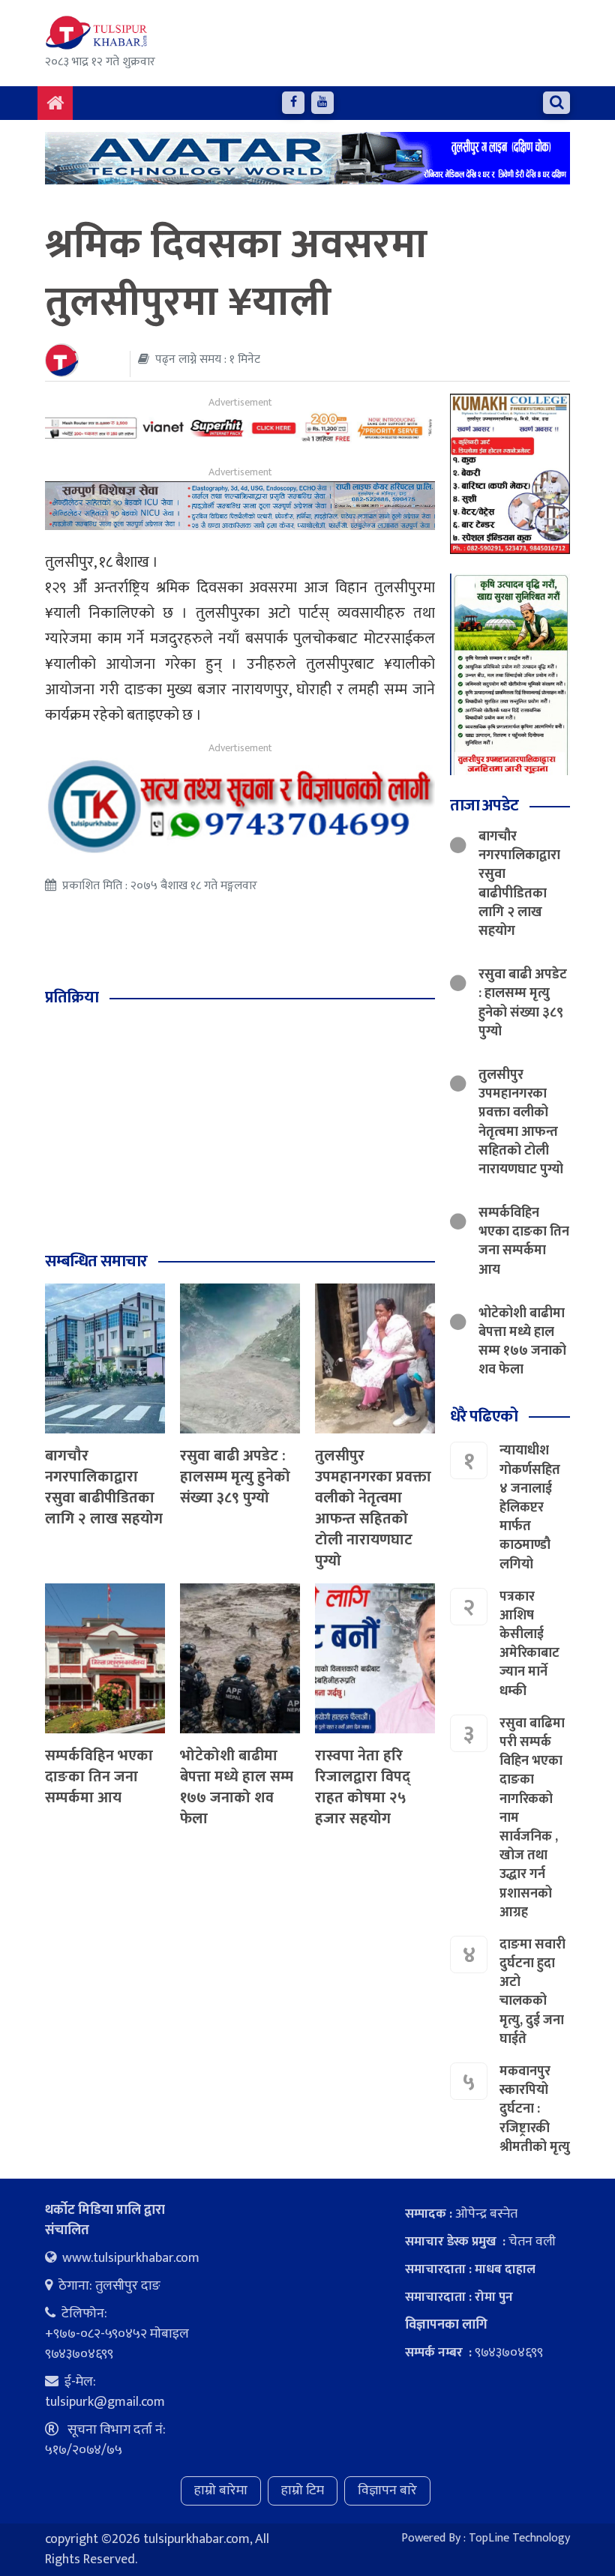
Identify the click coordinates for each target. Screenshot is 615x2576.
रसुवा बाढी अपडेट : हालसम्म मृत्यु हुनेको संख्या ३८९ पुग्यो (235, 1477)
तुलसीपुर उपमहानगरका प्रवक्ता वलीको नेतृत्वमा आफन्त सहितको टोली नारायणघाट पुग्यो (373, 1508)
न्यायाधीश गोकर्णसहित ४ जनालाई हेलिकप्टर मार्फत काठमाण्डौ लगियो (530, 1507)
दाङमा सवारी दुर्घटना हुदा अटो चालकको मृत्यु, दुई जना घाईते (532, 1992)
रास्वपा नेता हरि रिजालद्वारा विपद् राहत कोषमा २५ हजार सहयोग (363, 1787)
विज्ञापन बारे (387, 2491)
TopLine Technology (519, 2538)
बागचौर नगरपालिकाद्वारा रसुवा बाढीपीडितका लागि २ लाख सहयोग (104, 1487)
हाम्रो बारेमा (221, 2491)
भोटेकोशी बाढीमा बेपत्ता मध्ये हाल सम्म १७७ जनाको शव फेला (237, 1787)
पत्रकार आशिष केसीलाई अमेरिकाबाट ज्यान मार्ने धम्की (529, 1644)
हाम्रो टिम (303, 2491)
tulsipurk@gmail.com (105, 2402)
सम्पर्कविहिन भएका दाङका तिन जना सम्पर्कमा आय (99, 1777)
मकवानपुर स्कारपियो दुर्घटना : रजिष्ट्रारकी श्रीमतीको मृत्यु (535, 2109)
